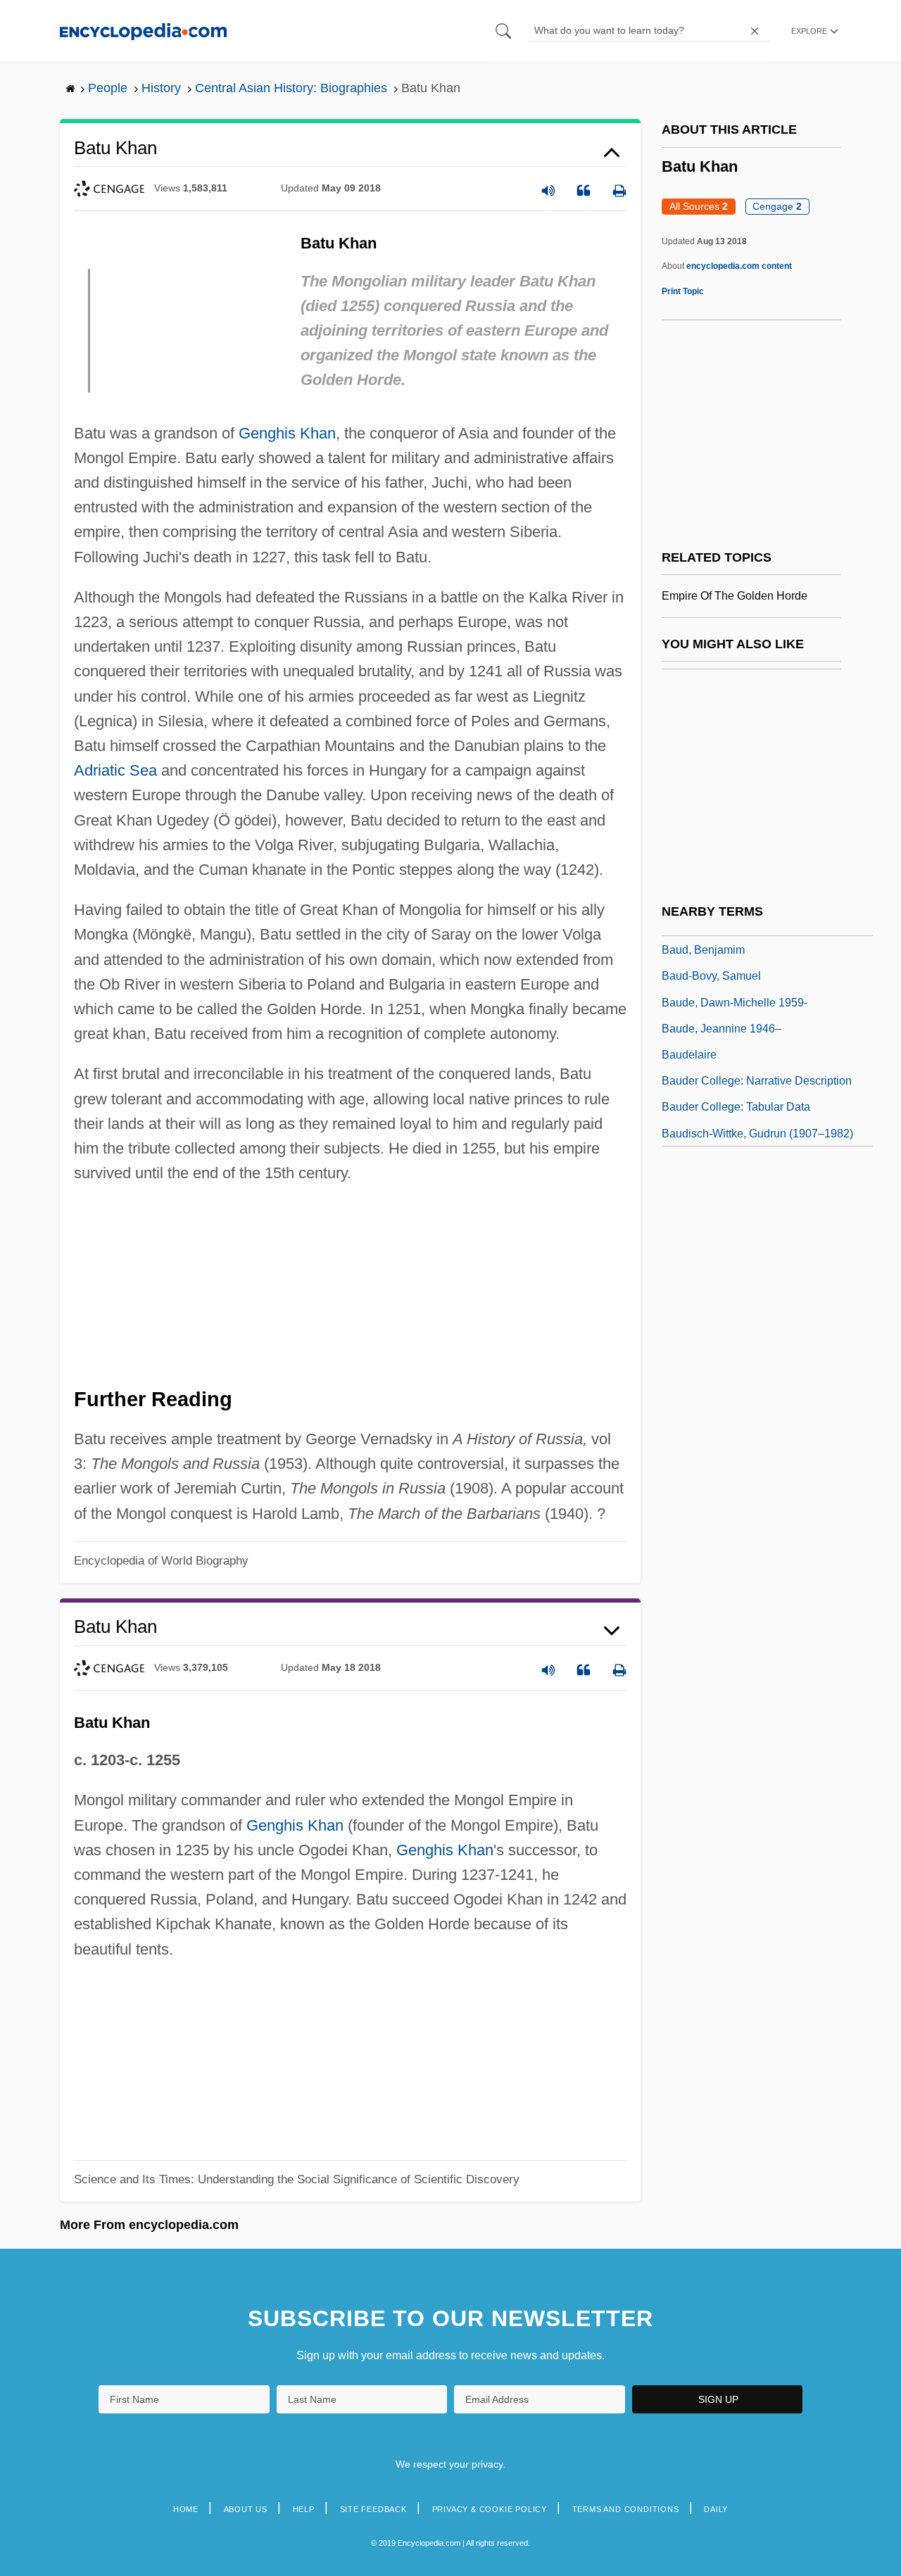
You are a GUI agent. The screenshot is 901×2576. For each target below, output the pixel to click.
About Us (246, 2509)
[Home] (143, 31)
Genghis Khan (287, 433)
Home (186, 2509)
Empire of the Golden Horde (735, 596)
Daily (716, 2509)
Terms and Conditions (626, 2509)
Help (304, 2509)
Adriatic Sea (115, 770)
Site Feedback (373, 2509)
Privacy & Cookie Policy (490, 2509)
